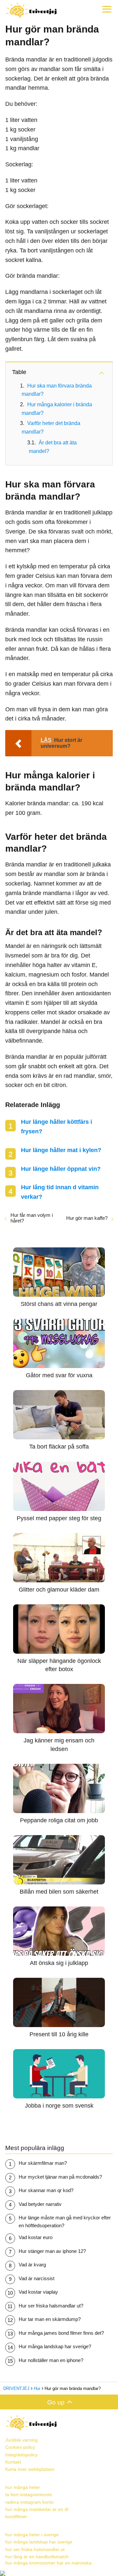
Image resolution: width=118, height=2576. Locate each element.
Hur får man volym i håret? (32, 1218)
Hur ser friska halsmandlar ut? (51, 2306)
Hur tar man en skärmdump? (50, 2319)
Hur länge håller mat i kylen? (61, 1150)
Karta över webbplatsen (30, 2469)
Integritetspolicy (21, 2455)
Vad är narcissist (37, 2278)
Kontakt (13, 2462)
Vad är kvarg (32, 2265)
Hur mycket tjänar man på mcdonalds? (60, 2177)
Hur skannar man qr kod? (46, 2190)
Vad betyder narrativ (40, 2204)
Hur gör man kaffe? (87, 1218)
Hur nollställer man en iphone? (51, 2360)
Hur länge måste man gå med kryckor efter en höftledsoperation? (65, 2222)
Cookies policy (20, 2447)
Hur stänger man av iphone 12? (52, 2251)
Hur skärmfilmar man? (43, 2163)
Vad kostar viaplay (38, 2292)
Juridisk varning (21, 2440)
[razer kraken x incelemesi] (59, 2573)
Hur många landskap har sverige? (55, 2346)
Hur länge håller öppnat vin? (61, 1169)
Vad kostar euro (36, 2237)
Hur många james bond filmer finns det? (61, 2333)
